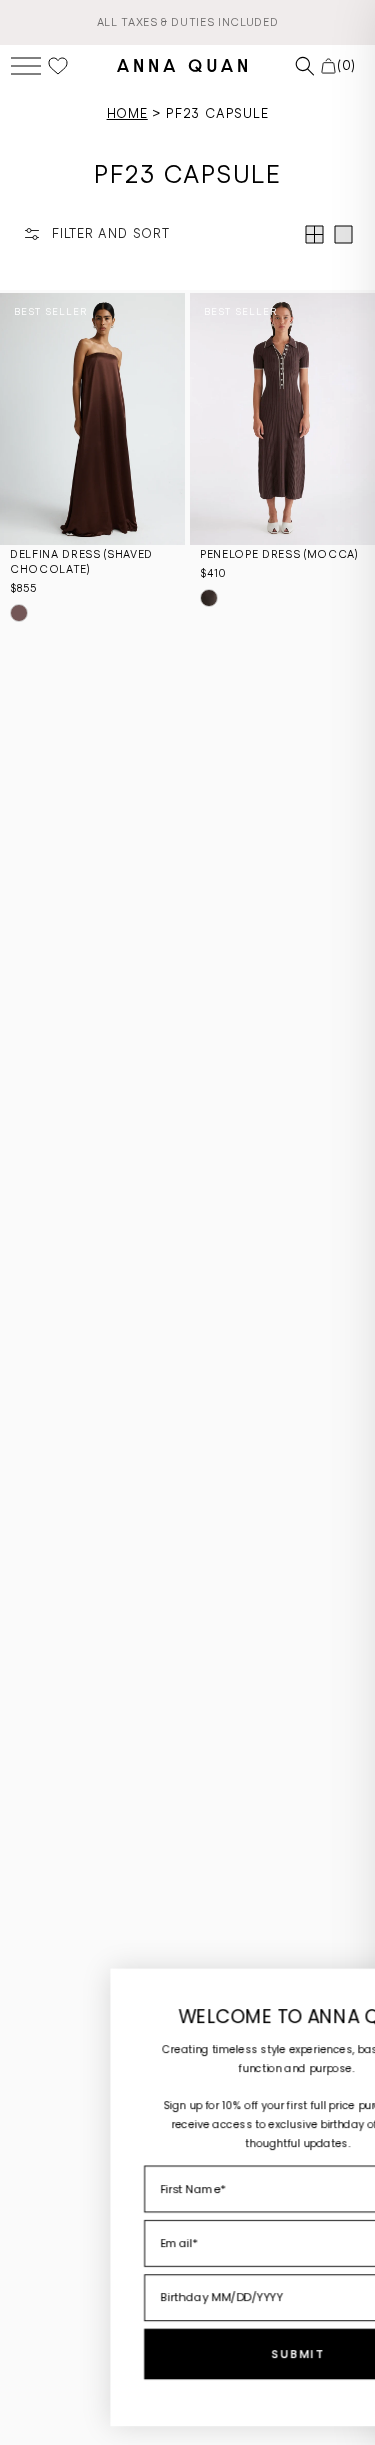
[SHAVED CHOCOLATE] (19, 613)
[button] (26, 65)
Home (127, 113)
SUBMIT (206, 2354)
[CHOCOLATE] (209, 598)
